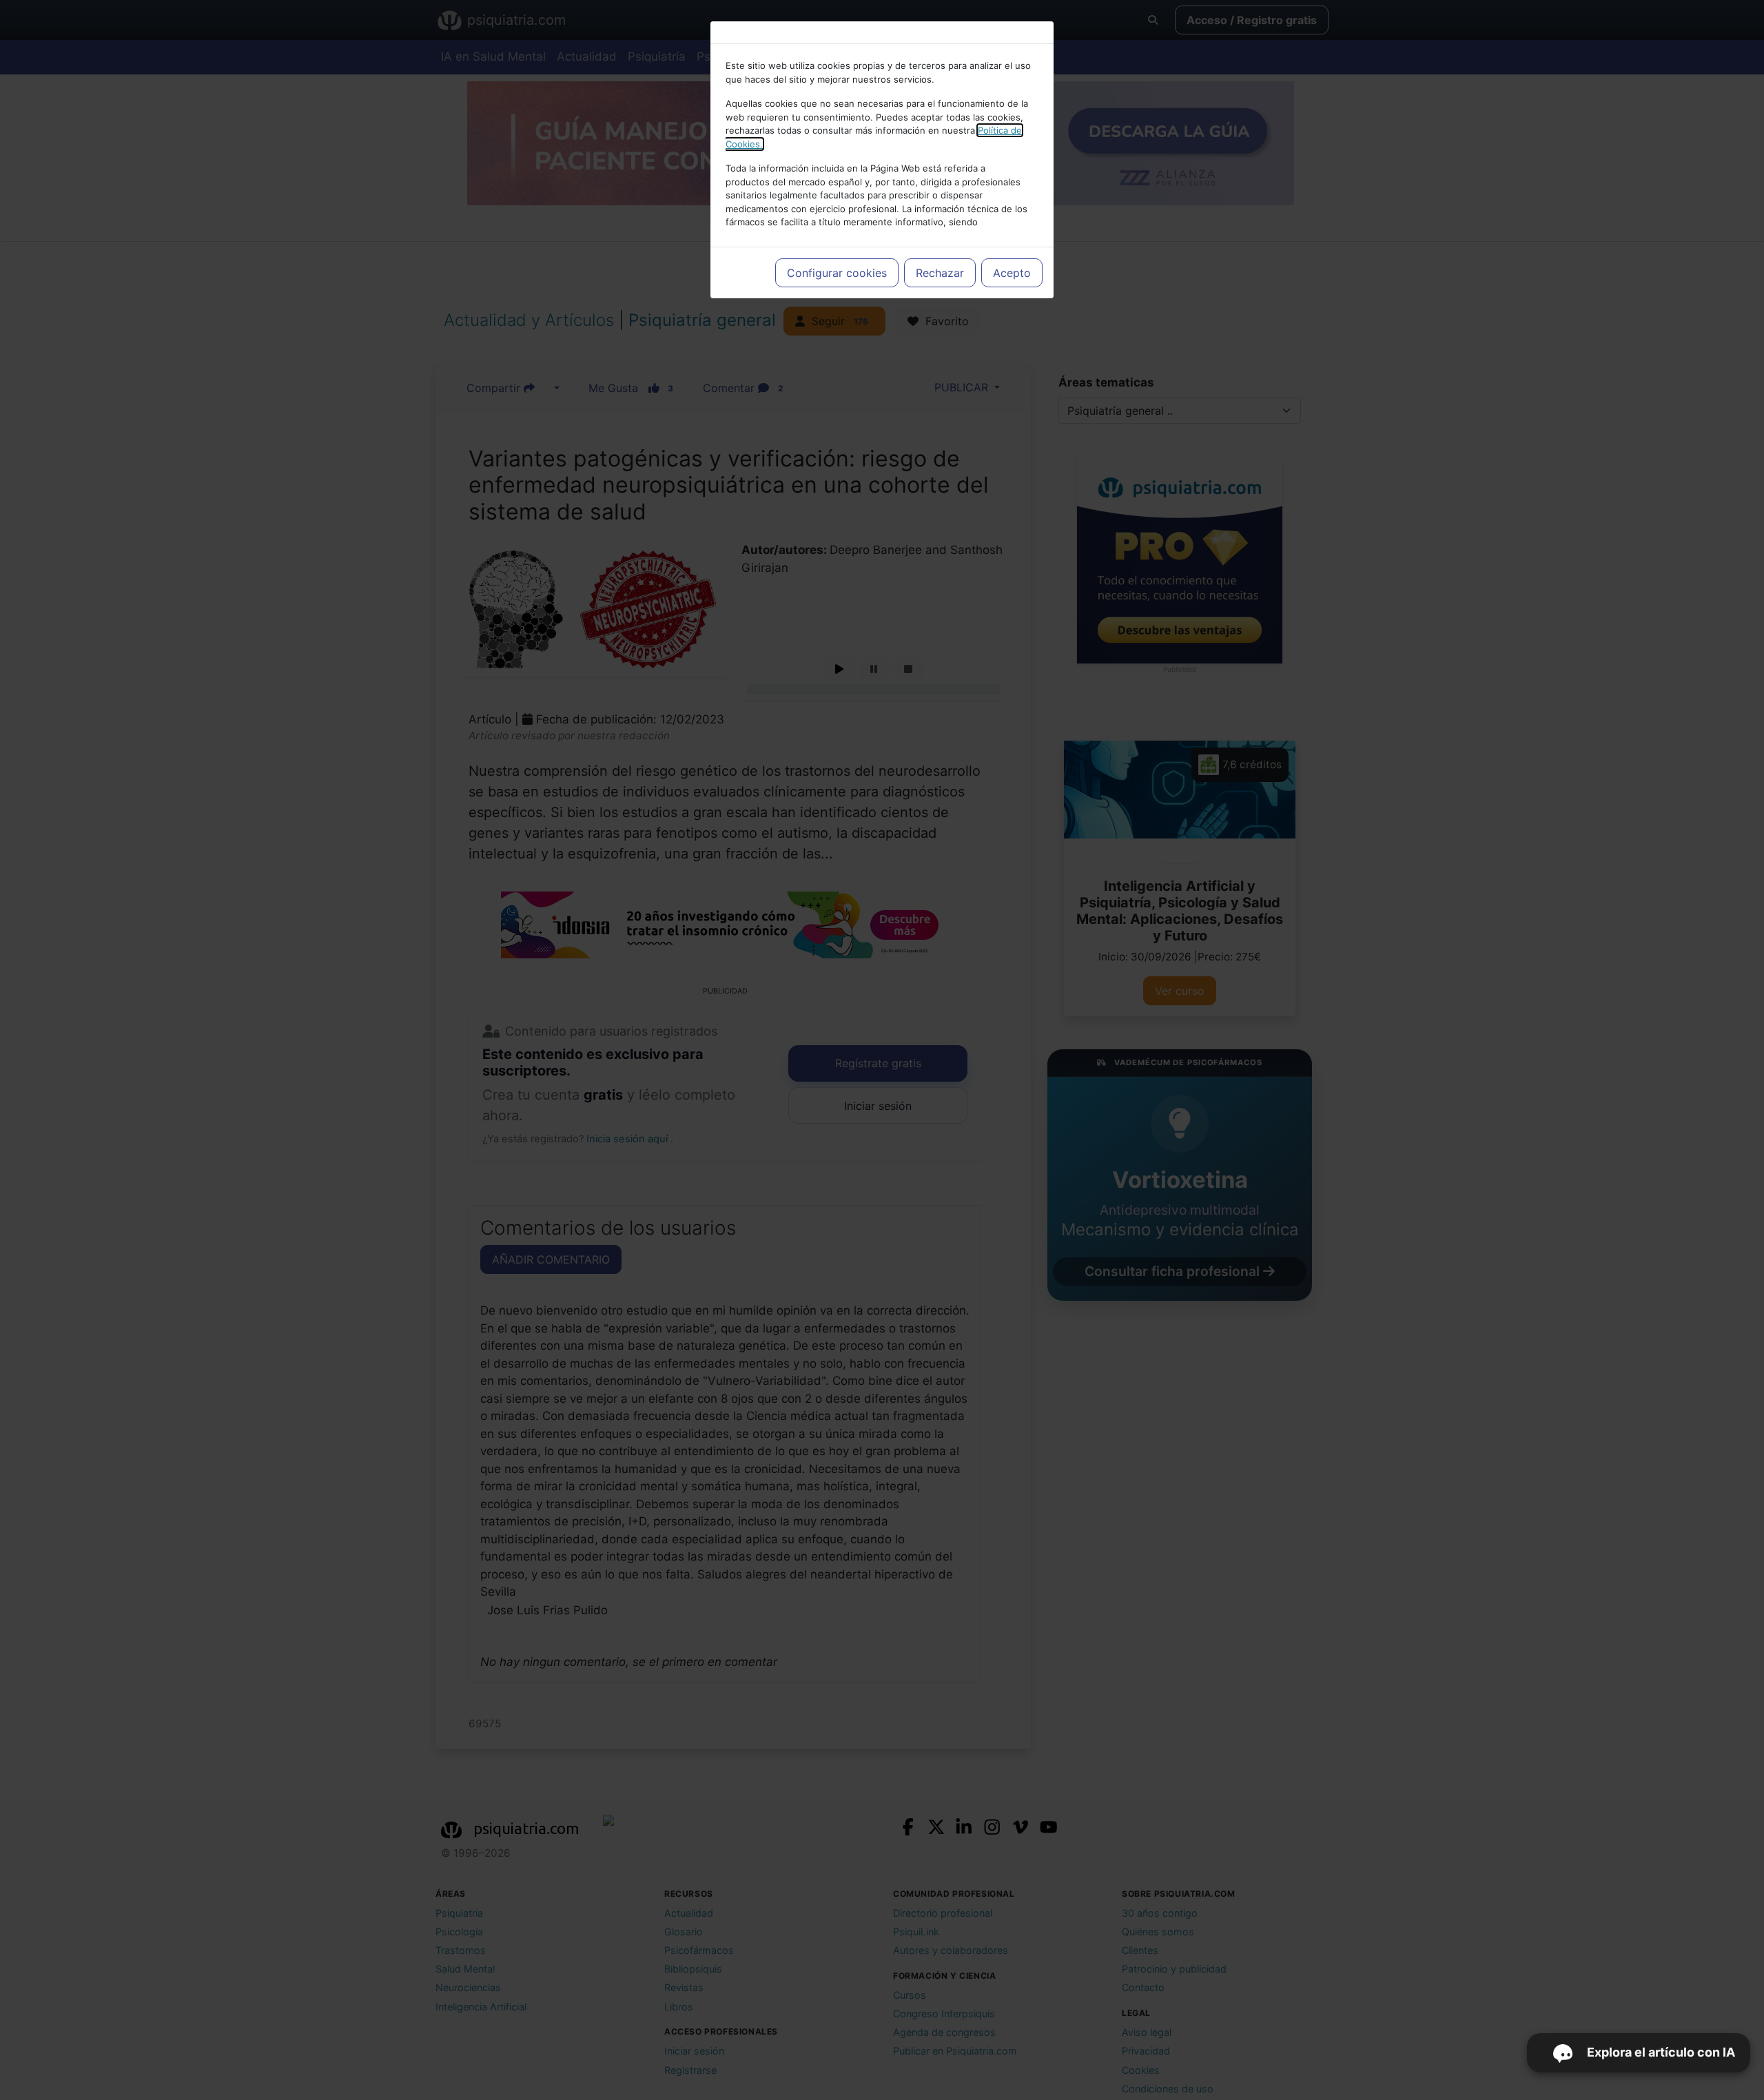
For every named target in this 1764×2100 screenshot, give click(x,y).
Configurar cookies (837, 273)
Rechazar (940, 273)
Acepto (1012, 273)
